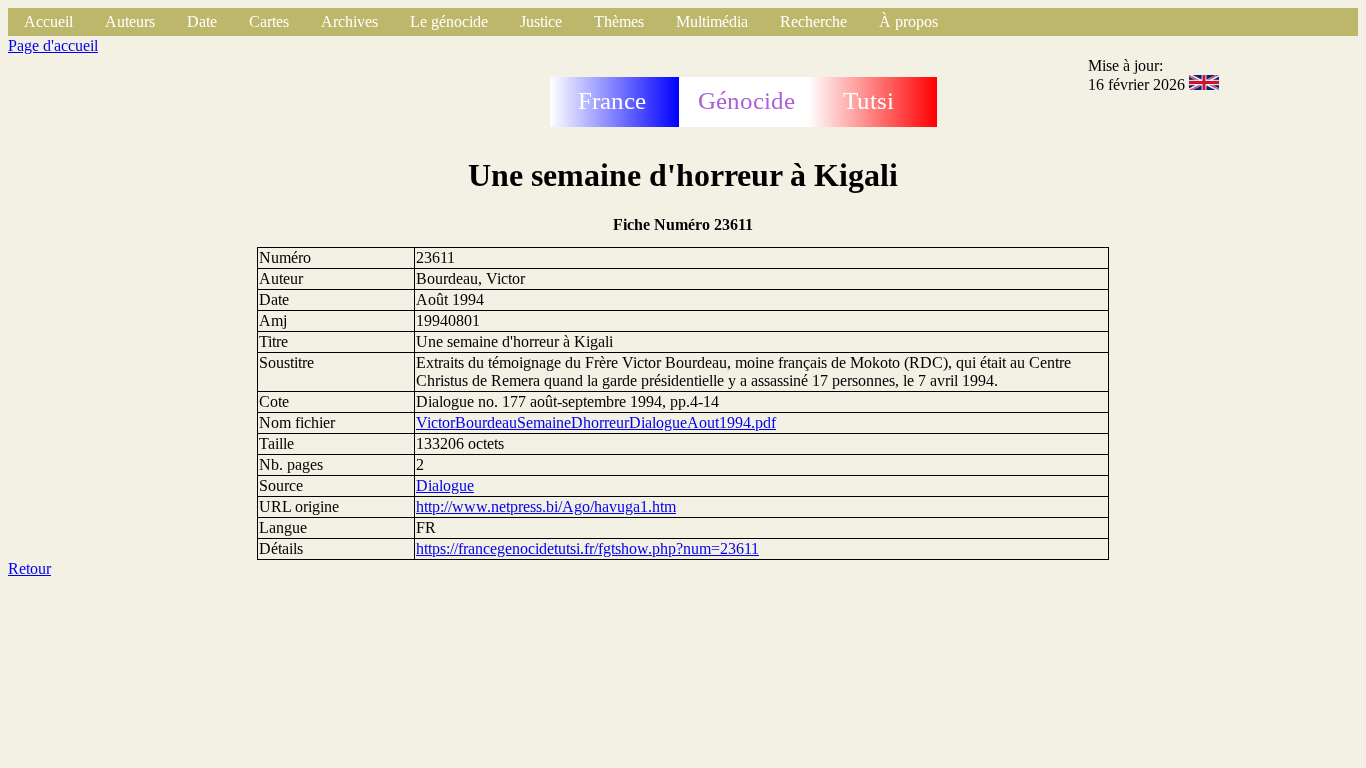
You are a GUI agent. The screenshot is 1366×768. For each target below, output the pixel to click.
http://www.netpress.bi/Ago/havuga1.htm (546, 506)
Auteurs (130, 21)
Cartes (269, 21)
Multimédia (712, 21)
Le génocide (449, 21)
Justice (541, 21)
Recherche (813, 21)
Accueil (48, 21)
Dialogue (445, 485)
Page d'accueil (53, 45)
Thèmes (619, 21)
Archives (349, 21)
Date (202, 21)
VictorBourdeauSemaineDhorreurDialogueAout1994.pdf (596, 422)
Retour (29, 568)
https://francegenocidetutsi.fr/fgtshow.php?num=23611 (587, 548)
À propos (908, 21)
